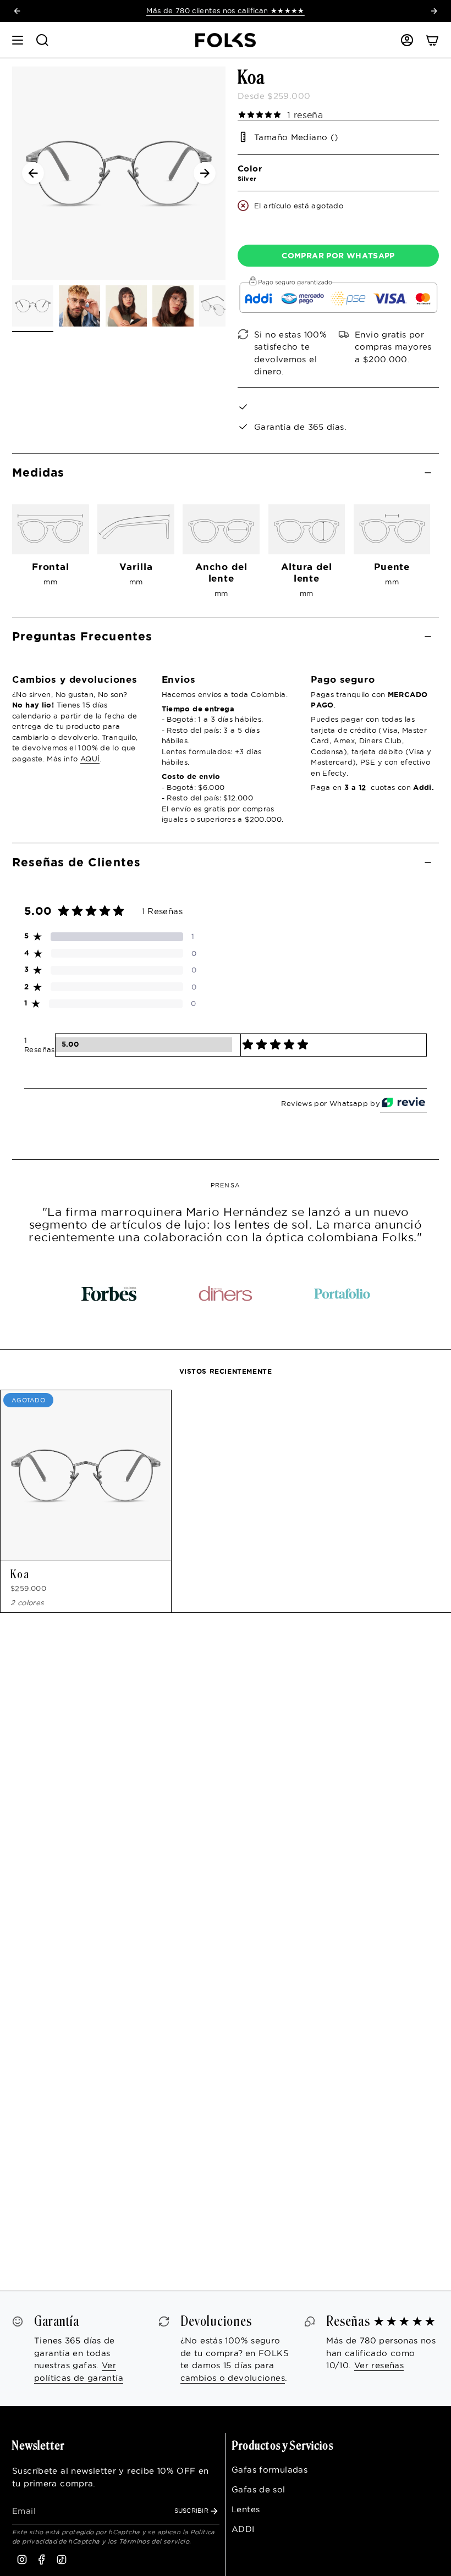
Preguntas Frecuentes (82, 636)
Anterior (33, 173)
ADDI (243, 2529)
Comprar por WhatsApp (338, 256)
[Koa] (86, 1475)
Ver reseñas (379, 2365)
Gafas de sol (258, 2489)
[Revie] (403, 1104)
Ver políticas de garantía (79, 2372)
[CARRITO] (432, 40)
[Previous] (17, 11)
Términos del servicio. (155, 2541)
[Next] (434, 11)
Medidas (38, 472)
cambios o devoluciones (233, 2378)
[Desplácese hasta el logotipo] (109, 1293)
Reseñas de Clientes (76, 862)
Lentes (246, 2509)
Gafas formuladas (269, 2470)
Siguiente (205, 173)
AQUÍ (90, 759)
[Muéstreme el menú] (18, 40)
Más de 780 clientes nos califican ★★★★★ (226, 10)
